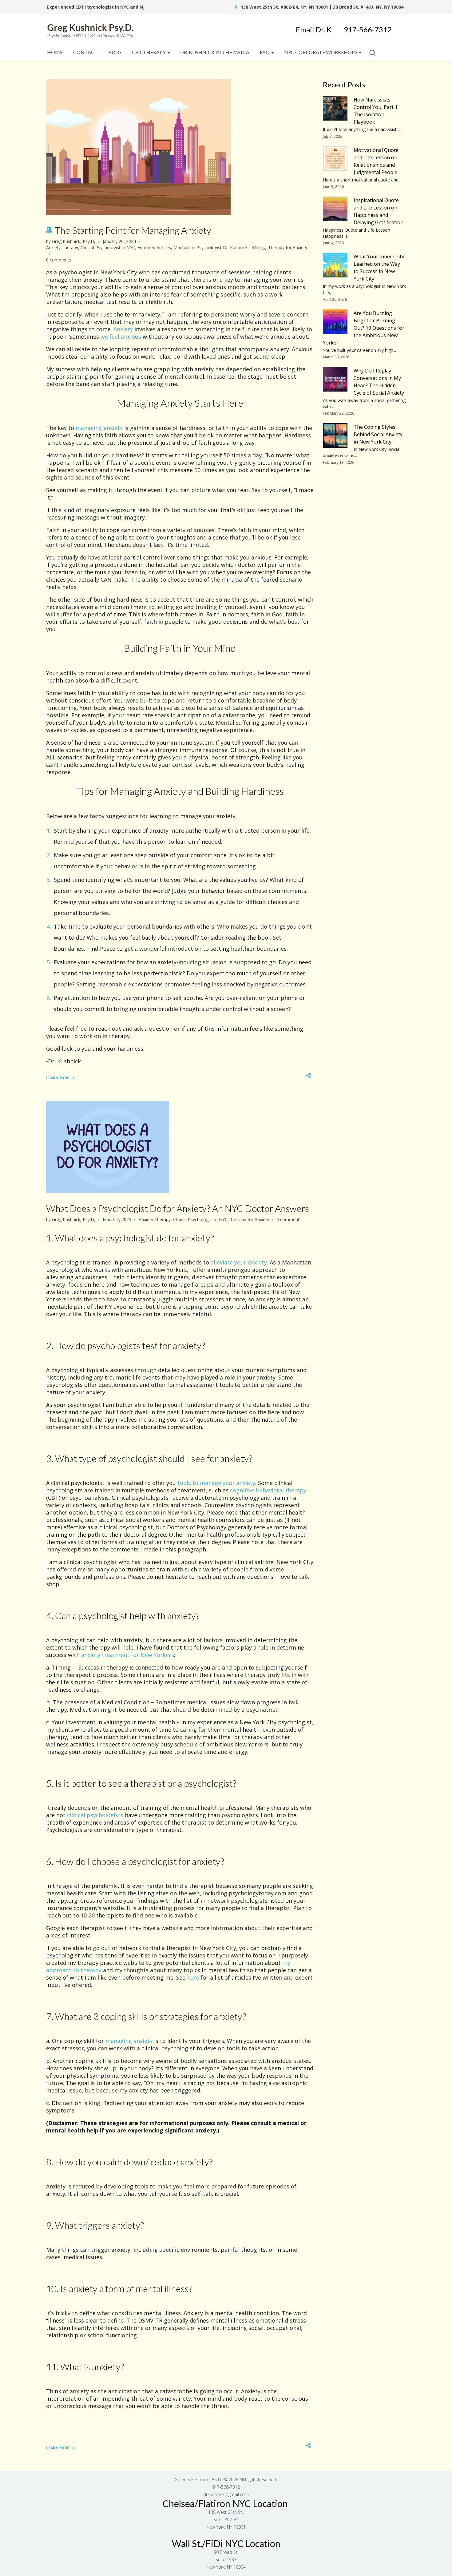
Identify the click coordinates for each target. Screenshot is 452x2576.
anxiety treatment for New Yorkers (128, 1655)
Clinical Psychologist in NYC (108, 247)
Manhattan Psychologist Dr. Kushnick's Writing (220, 247)
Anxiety (123, 329)
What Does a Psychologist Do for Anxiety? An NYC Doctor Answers (178, 1208)
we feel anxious (121, 336)
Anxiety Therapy (62, 247)
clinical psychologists (95, 1815)
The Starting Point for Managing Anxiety (133, 230)
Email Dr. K (320, 29)
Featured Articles (154, 247)
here (193, 1977)
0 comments (59, 260)
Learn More (58, 1078)
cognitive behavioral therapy (268, 1490)
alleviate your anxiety (239, 1262)
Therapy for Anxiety (288, 247)
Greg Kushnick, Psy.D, (74, 241)
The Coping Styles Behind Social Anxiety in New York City (378, 434)
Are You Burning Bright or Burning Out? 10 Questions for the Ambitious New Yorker (364, 328)
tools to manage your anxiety (216, 1483)
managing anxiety (99, 428)
